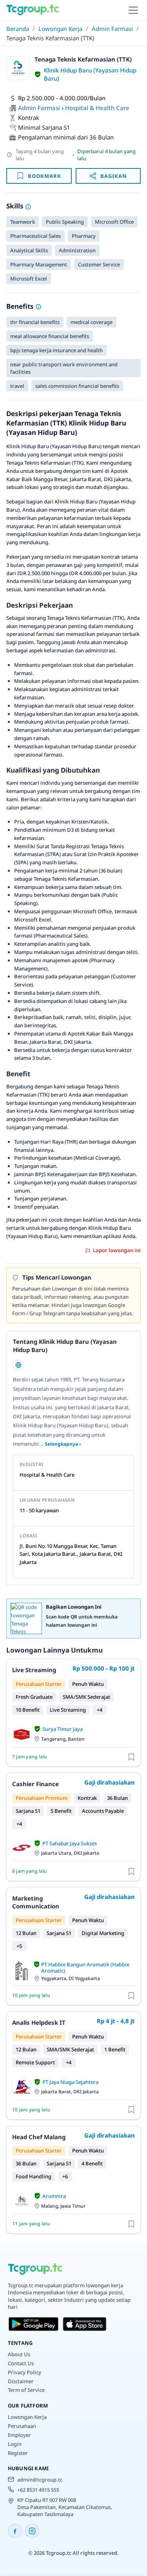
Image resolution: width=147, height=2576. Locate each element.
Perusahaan (22, 2426)
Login (15, 2444)
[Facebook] (15, 2531)
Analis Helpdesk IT (39, 2022)
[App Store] (85, 2324)
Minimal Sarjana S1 (44, 127)
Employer (19, 2435)
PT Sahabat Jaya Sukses (70, 1843)
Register (18, 2453)
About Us (19, 2354)
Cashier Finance (35, 1784)
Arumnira (54, 2196)
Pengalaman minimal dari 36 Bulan (66, 137)
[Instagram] (32, 2531)
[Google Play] (34, 2324)
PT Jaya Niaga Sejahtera (70, 2082)
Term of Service (26, 2390)
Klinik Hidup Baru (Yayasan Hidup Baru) (90, 74)
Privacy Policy (24, 2372)
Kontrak (29, 118)
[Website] (18, 1365)
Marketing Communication (36, 1902)
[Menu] (133, 10)
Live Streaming (34, 1670)
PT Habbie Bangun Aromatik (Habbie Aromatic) (85, 1968)
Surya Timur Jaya (63, 1729)
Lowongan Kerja (60, 29)
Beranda (18, 29)
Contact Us (21, 2363)
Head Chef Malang (39, 2137)
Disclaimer (21, 2381)
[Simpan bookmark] (131, 1757)
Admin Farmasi (112, 29)
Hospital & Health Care (97, 108)
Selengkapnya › (63, 1444)
